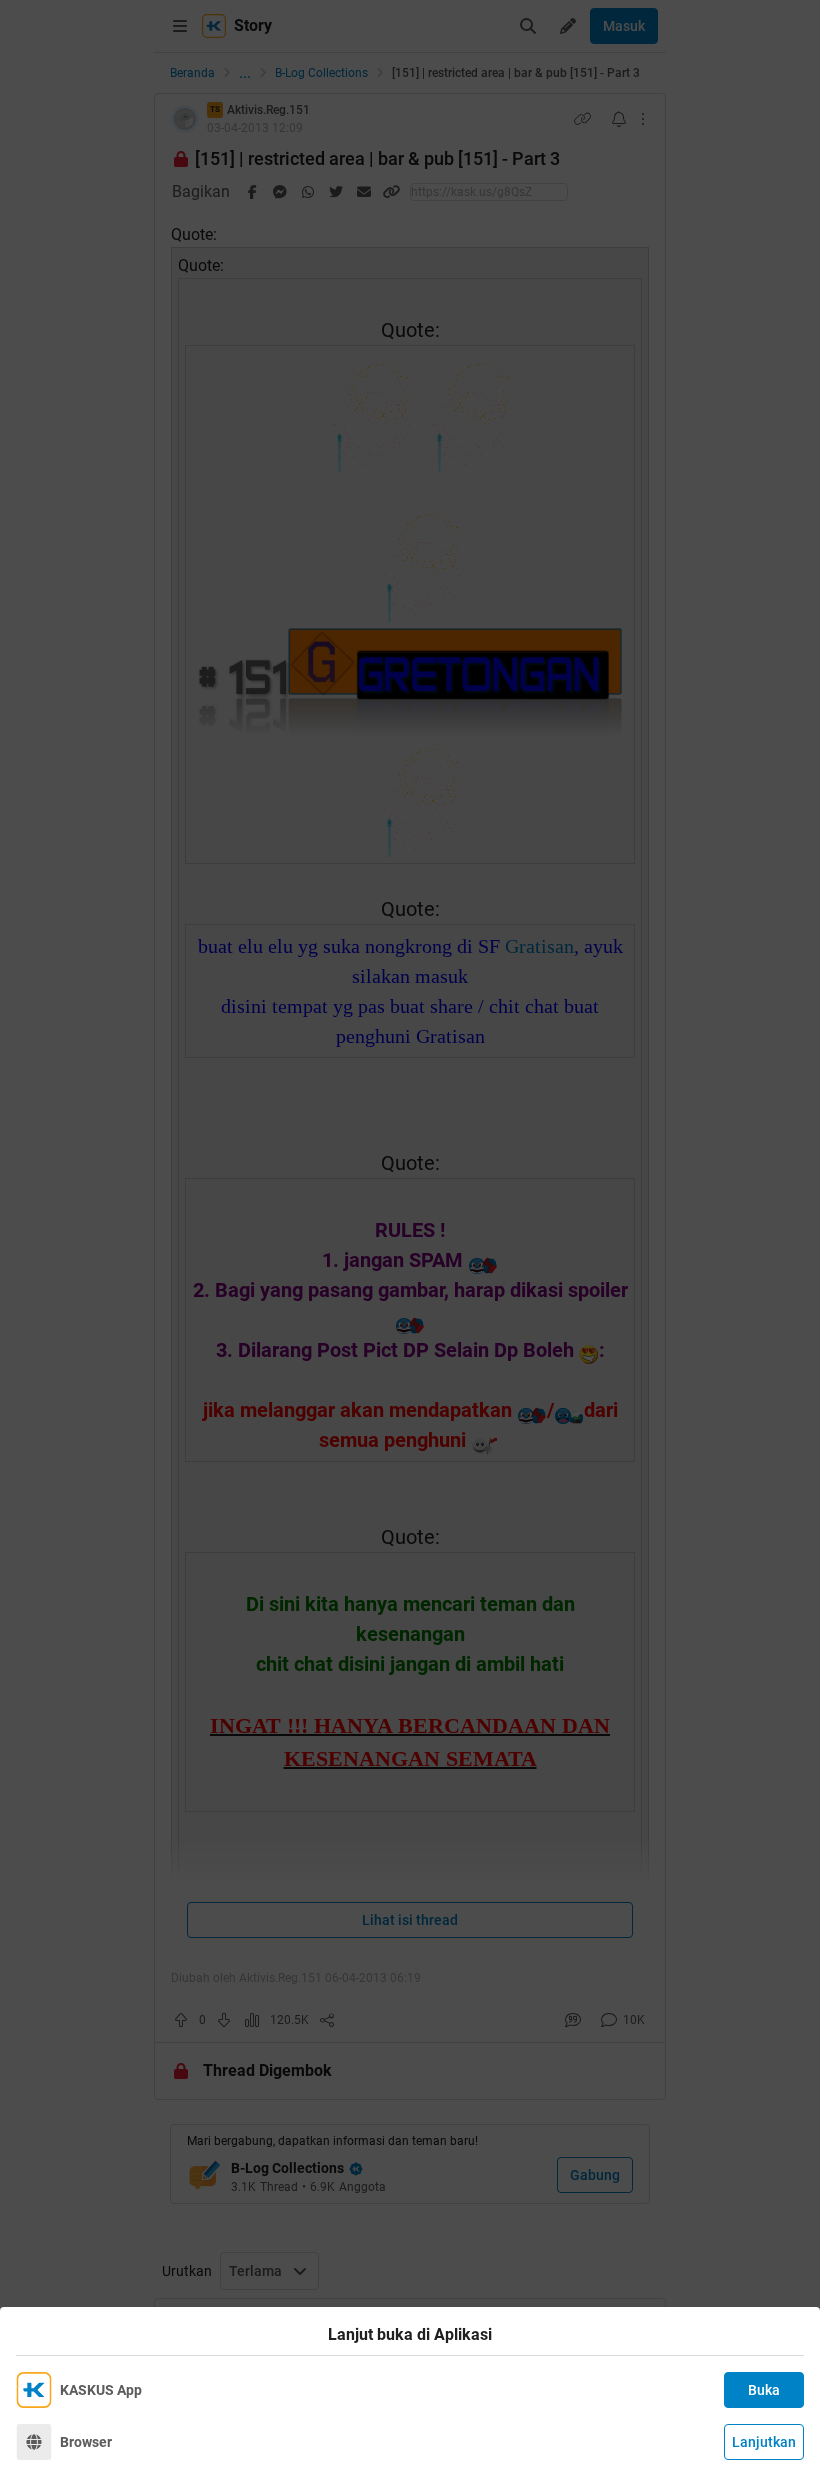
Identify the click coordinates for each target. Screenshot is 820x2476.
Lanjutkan (764, 2442)
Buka (764, 2390)
